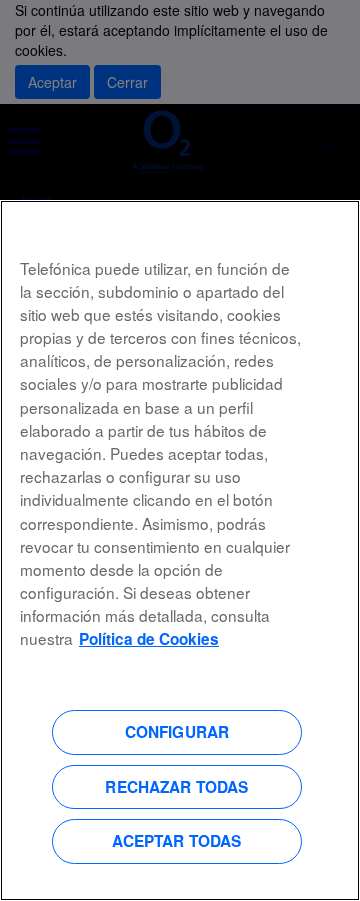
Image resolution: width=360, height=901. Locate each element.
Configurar (177, 732)
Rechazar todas (176, 787)
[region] (180, 550)
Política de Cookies (149, 639)
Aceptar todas (176, 841)
